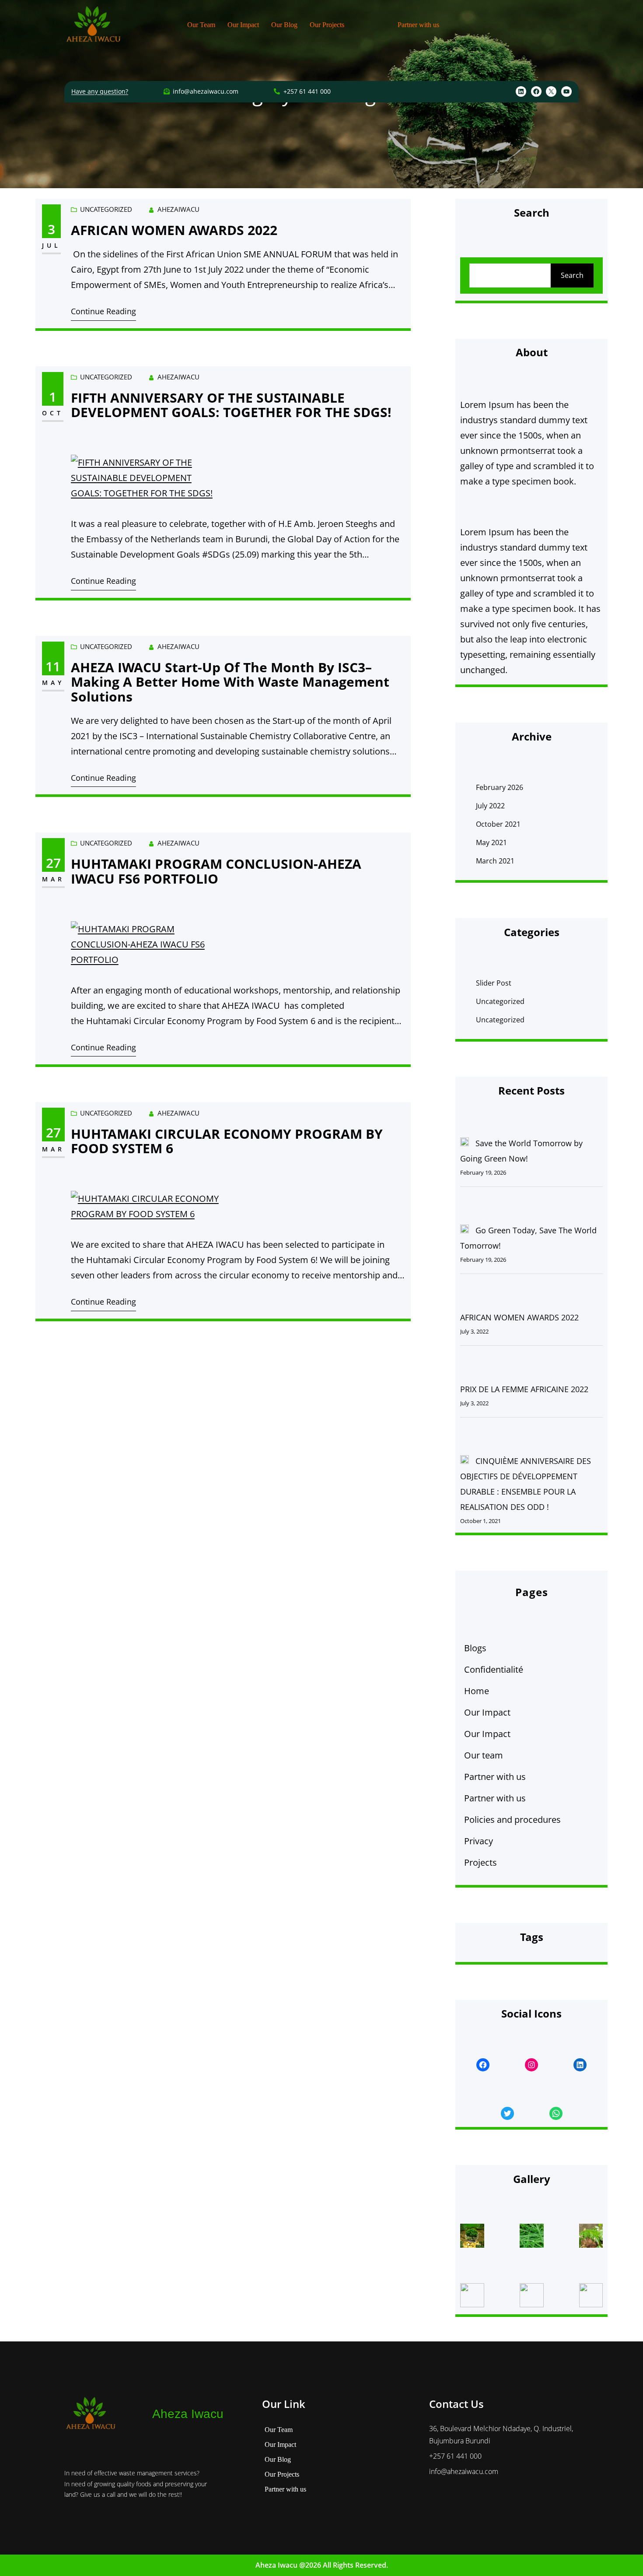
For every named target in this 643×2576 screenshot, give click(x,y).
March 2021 (495, 861)
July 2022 (490, 806)
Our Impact (487, 1712)
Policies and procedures (512, 1820)
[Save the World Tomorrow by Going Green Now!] (465, 1144)
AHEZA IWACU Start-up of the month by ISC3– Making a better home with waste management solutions (230, 682)
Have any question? (100, 91)
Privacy (479, 1841)
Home (477, 1691)
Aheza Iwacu (188, 2414)
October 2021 (498, 824)
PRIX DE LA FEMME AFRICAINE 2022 (524, 1389)
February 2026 (500, 787)
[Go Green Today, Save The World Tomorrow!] (465, 1231)
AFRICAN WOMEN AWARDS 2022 (174, 230)
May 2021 (491, 842)
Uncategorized (106, 209)
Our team (484, 1755)
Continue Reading (103, 311)
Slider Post (494, 983)
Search (572, 275)
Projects (481, 1862)
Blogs (475, 1648)
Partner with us (495, 1777)
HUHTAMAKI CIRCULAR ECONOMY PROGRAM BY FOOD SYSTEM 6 (227, 1141)
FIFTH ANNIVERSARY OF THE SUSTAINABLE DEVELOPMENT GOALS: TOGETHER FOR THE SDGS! (231, 405)
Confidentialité (494, 1669)
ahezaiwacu (178, 209)
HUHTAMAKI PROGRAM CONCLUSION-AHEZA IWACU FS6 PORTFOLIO (216, 871)
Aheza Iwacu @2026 (288, 2565)
